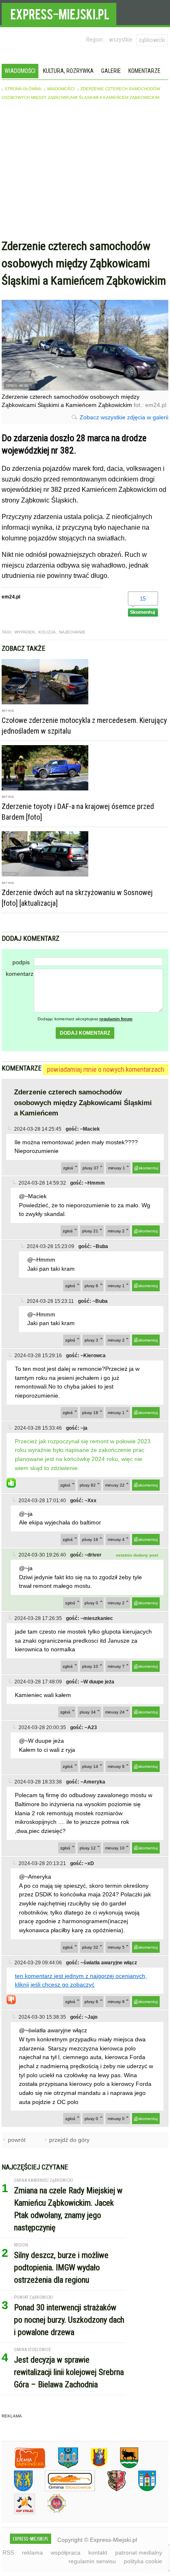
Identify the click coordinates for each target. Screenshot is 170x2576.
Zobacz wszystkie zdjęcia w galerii (124, 417)
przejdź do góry (69, 2140)
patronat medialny (139, 2553)
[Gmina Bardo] (93, 2467)
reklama (32, 2553)
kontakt (98, 2553)
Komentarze (144, 71)
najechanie (72, 632)
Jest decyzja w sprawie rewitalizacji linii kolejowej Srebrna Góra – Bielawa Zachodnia (69, 2372)
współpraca (66, 2553)
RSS (8, 2553)
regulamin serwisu (92, 2561)
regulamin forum (116, 1019)
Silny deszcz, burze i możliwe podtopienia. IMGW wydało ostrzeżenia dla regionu (61, 2267)
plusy (91, 1168)
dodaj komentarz (85, 1033)
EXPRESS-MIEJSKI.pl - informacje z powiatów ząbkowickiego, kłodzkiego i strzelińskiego (59, 13)
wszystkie (121, 40)
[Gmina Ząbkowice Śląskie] (62, 2467)
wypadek (25, 632)
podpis (21, 962)
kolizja (47, 632)
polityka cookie (143, 2561)
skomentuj (148, 1168)
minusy (117, 1168)
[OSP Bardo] (51, 2512)
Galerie (111, 71)
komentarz (20, 974)
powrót (17, 2140)
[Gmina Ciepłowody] (123, 2467)
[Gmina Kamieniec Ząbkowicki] (17, 2490)
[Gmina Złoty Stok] (110, 2490)
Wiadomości (20, 71)
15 (143, 599)
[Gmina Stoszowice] (64, 2490)
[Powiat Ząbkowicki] (24, 2467)
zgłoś (68, 1168)
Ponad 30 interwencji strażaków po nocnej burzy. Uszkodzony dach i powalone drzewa (69, 2320)
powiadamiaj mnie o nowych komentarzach (106, 1069)
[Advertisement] (85, 172)
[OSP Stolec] (18, 2513)
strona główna (23, 89)
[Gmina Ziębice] (141, 2490)
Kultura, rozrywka (68, 71)
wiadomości (61, 89)
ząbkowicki (152, 40)
